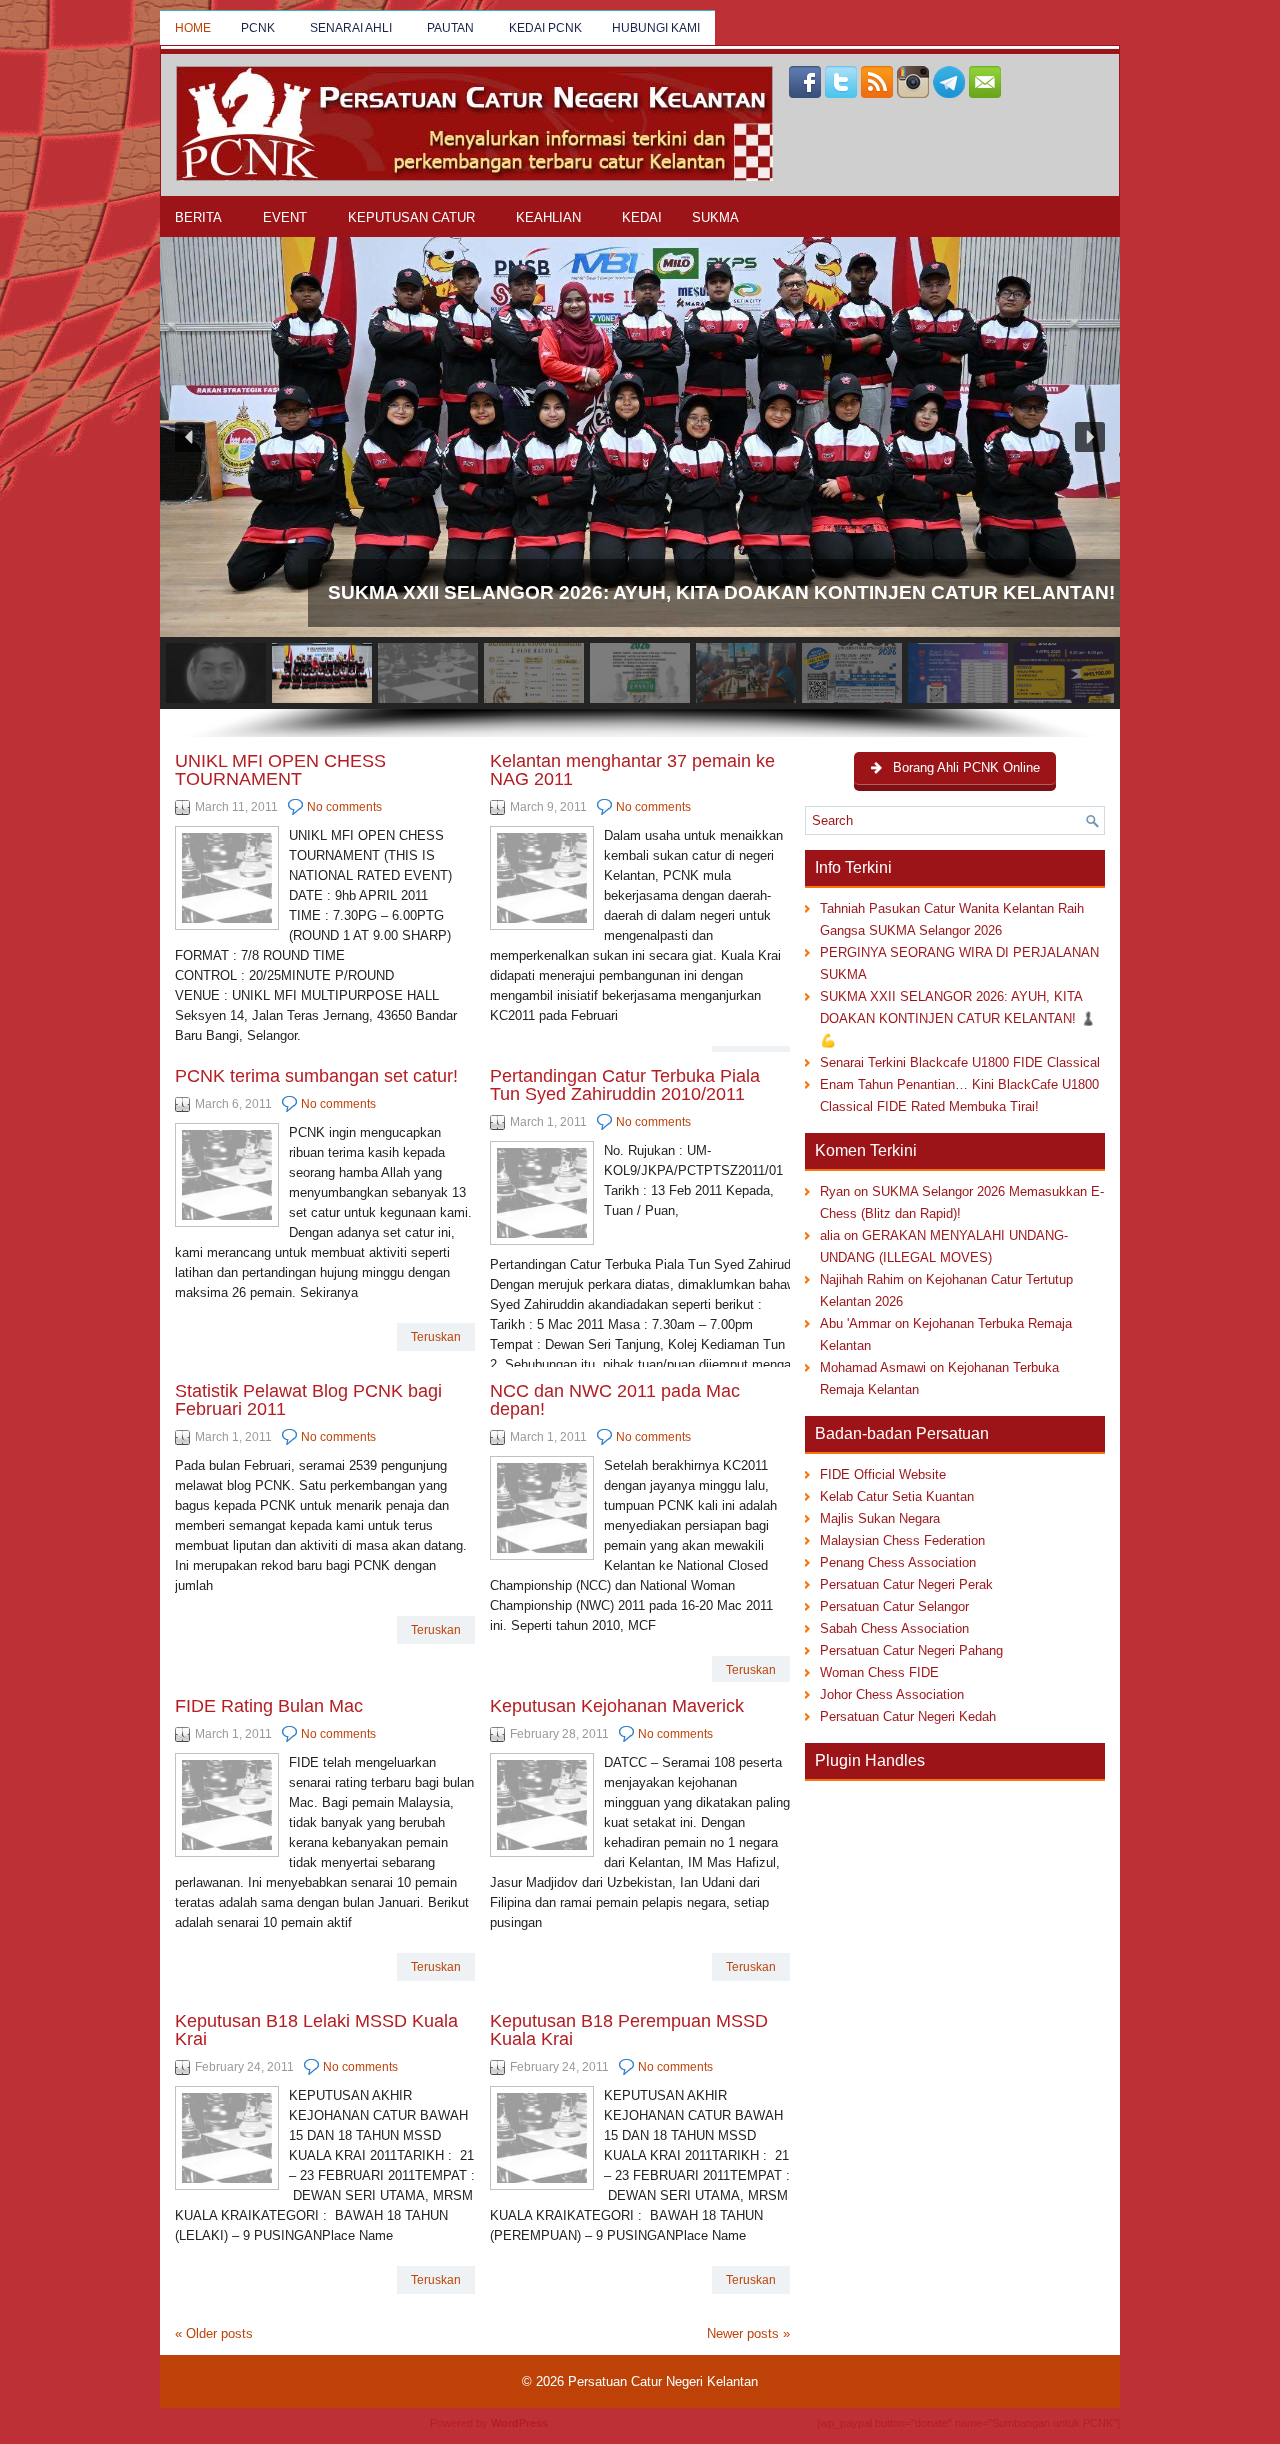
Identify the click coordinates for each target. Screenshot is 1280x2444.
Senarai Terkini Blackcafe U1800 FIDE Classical (960, 1062)
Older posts (214, 2333)
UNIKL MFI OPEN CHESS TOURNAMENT (280, 770)
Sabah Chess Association (894, 1628)
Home (193, 28)
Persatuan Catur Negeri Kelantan (663, 2381)
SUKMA (715, 217)
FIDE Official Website (883, 1474)
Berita (198, 217)
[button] (640, 437)
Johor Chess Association (892, 1694)
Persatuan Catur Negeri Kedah (908, 1716)
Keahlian (548, 217)
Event (285, 217)
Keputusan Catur (411, 217)
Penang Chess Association (898, 1562)
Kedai (642, 217)
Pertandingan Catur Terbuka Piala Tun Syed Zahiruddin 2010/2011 (625, 1085)
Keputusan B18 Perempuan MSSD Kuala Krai (629, 2030)
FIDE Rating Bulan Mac (269, 1706)
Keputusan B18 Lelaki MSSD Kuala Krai (316, 2030)
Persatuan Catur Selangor (894, 1606)
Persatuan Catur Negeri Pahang (911, 1650)
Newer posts (748, 2333)
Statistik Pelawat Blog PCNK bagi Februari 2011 (308, 1400)
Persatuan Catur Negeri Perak (906, 1584)
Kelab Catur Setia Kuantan (897, 1496)
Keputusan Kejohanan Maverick (617, 1706)
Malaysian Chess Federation (902, 1540)
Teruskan (436, 1337)
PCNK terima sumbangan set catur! (316, 1076)
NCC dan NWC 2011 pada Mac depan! (615, 1400)
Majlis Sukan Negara (880, 1518)
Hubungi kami (656, 28)
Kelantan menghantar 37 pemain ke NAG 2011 (632, 770)
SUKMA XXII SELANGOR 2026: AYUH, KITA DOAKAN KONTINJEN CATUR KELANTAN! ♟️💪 (958, 1018)
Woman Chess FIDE (879, 1672)
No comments (344, 807)
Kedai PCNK (545, 28)
